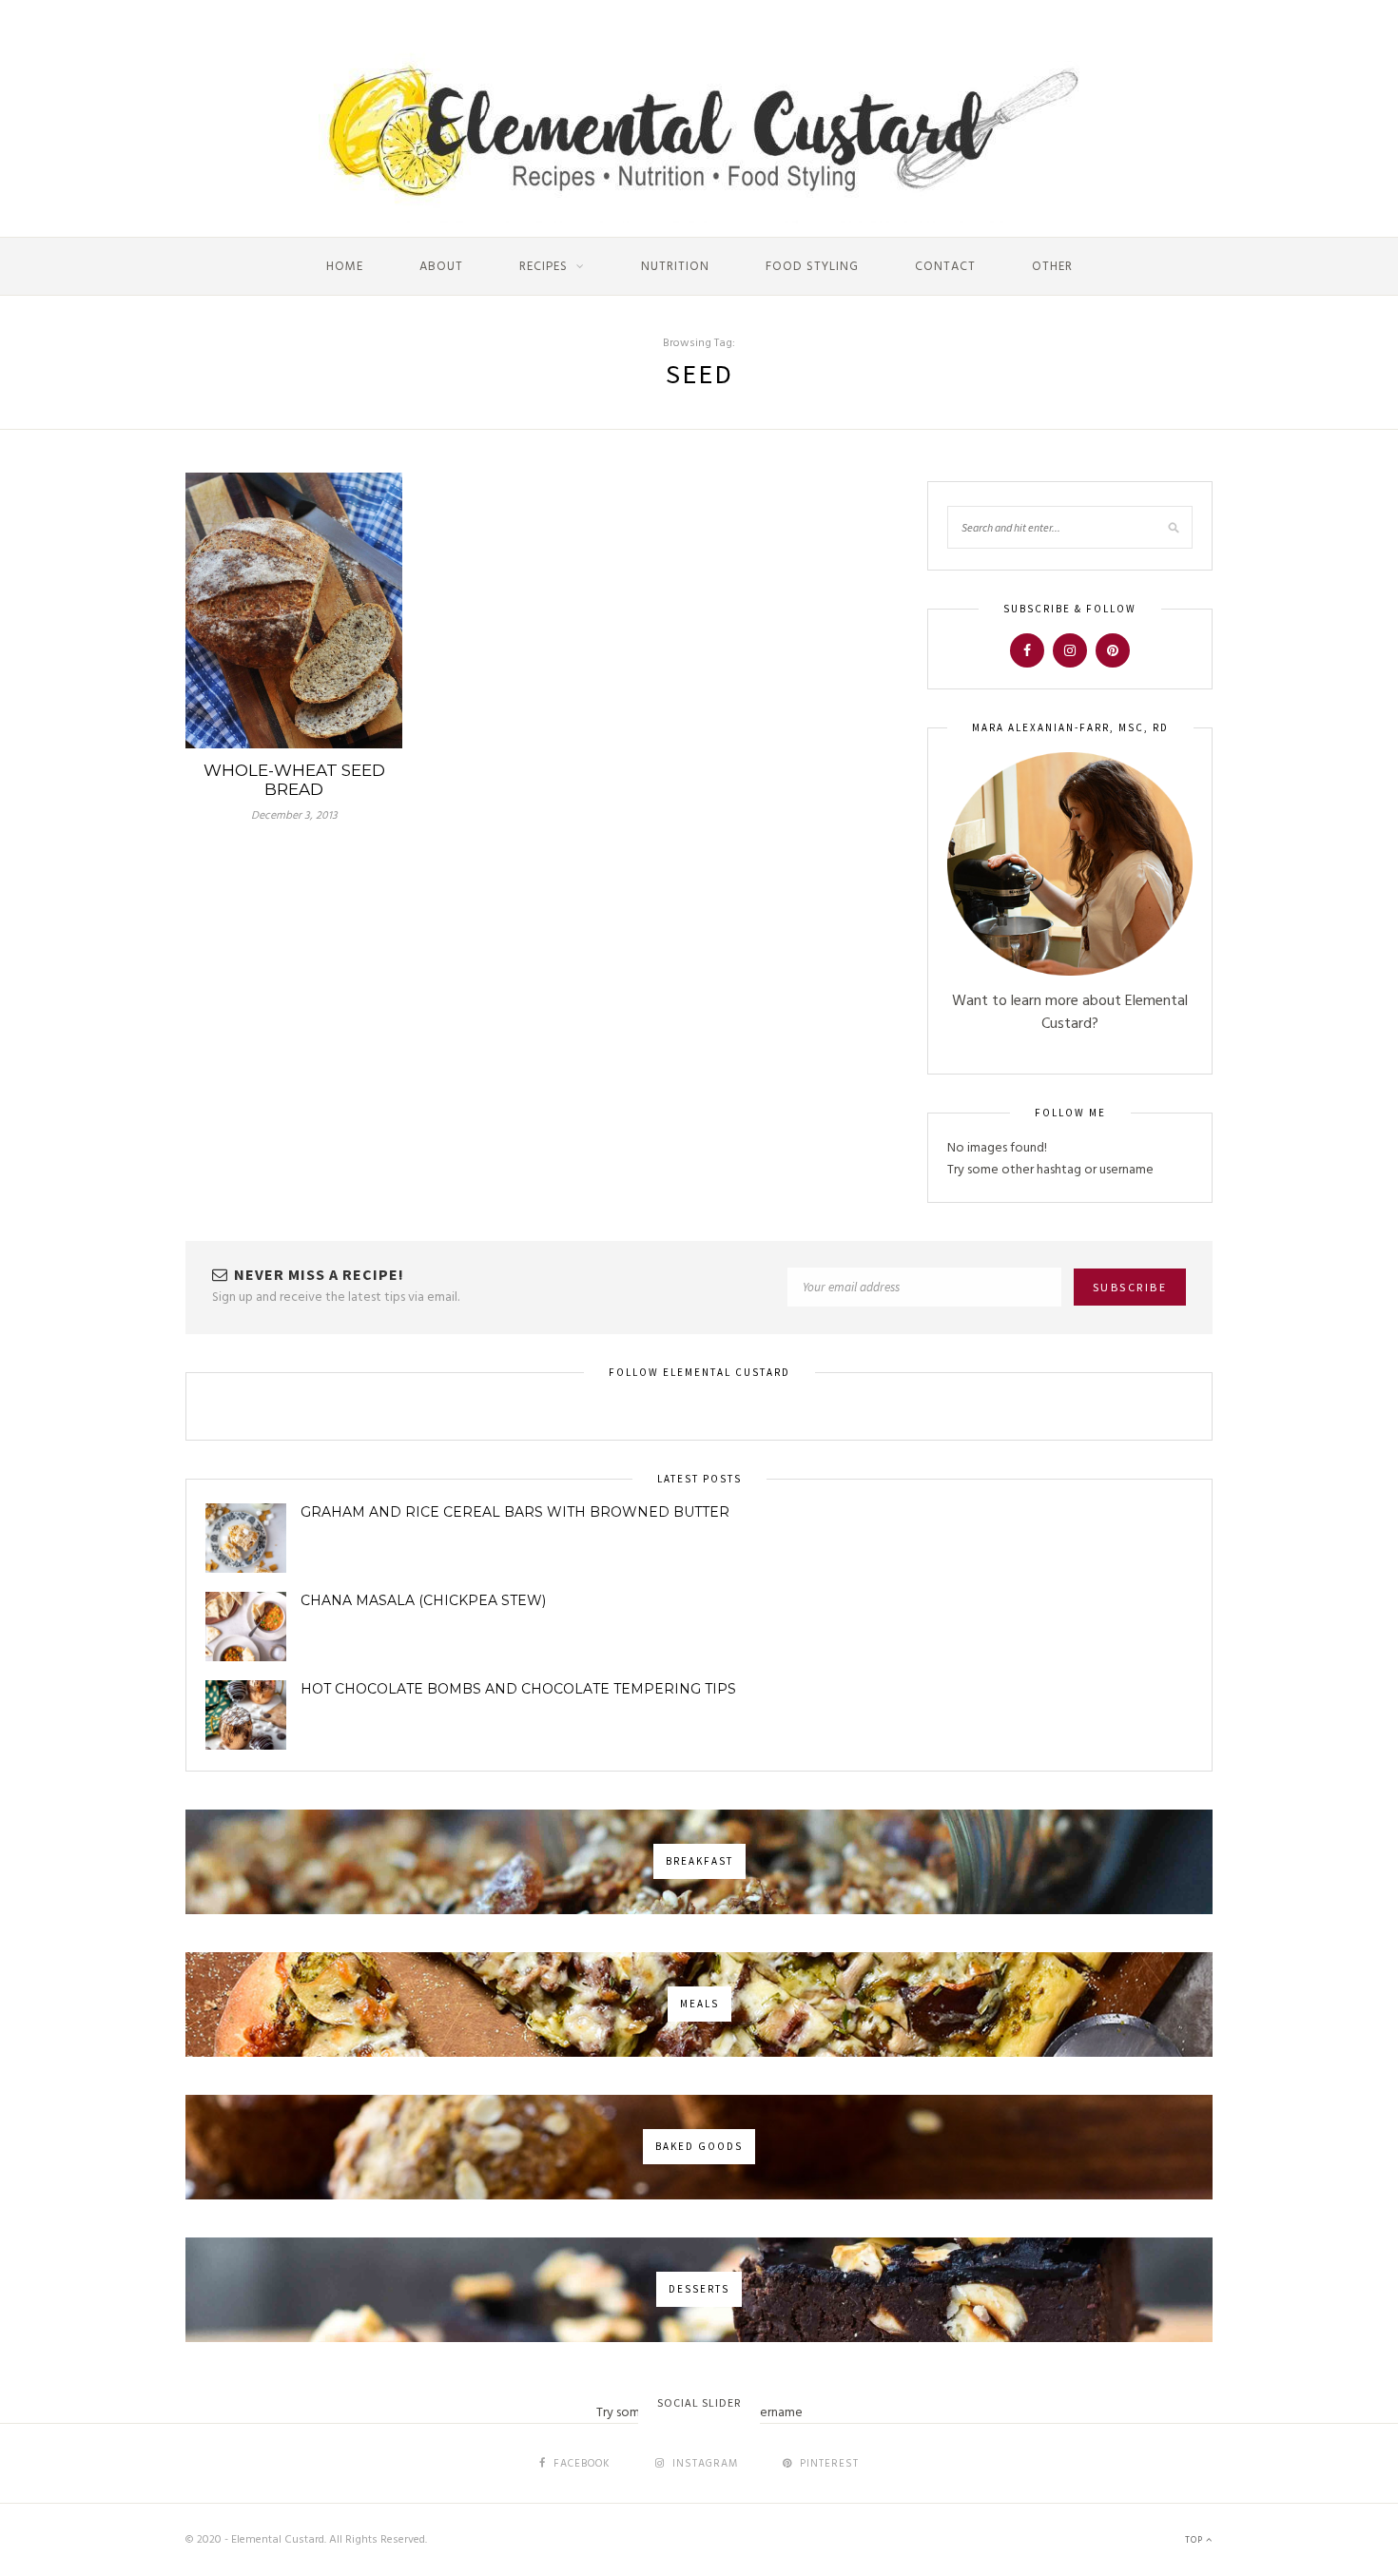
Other (1052, 267)
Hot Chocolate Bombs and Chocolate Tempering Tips (518, 1689)
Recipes (544, 267)
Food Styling (812, 267)
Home (345, 267)
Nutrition (675, 267)
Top (1195, 2540)
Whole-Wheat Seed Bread (294, 780)
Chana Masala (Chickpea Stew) (423, 1600)
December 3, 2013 (294, 816)
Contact (945, 267)
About (441, 267)
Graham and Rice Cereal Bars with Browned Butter (515, 1512)
